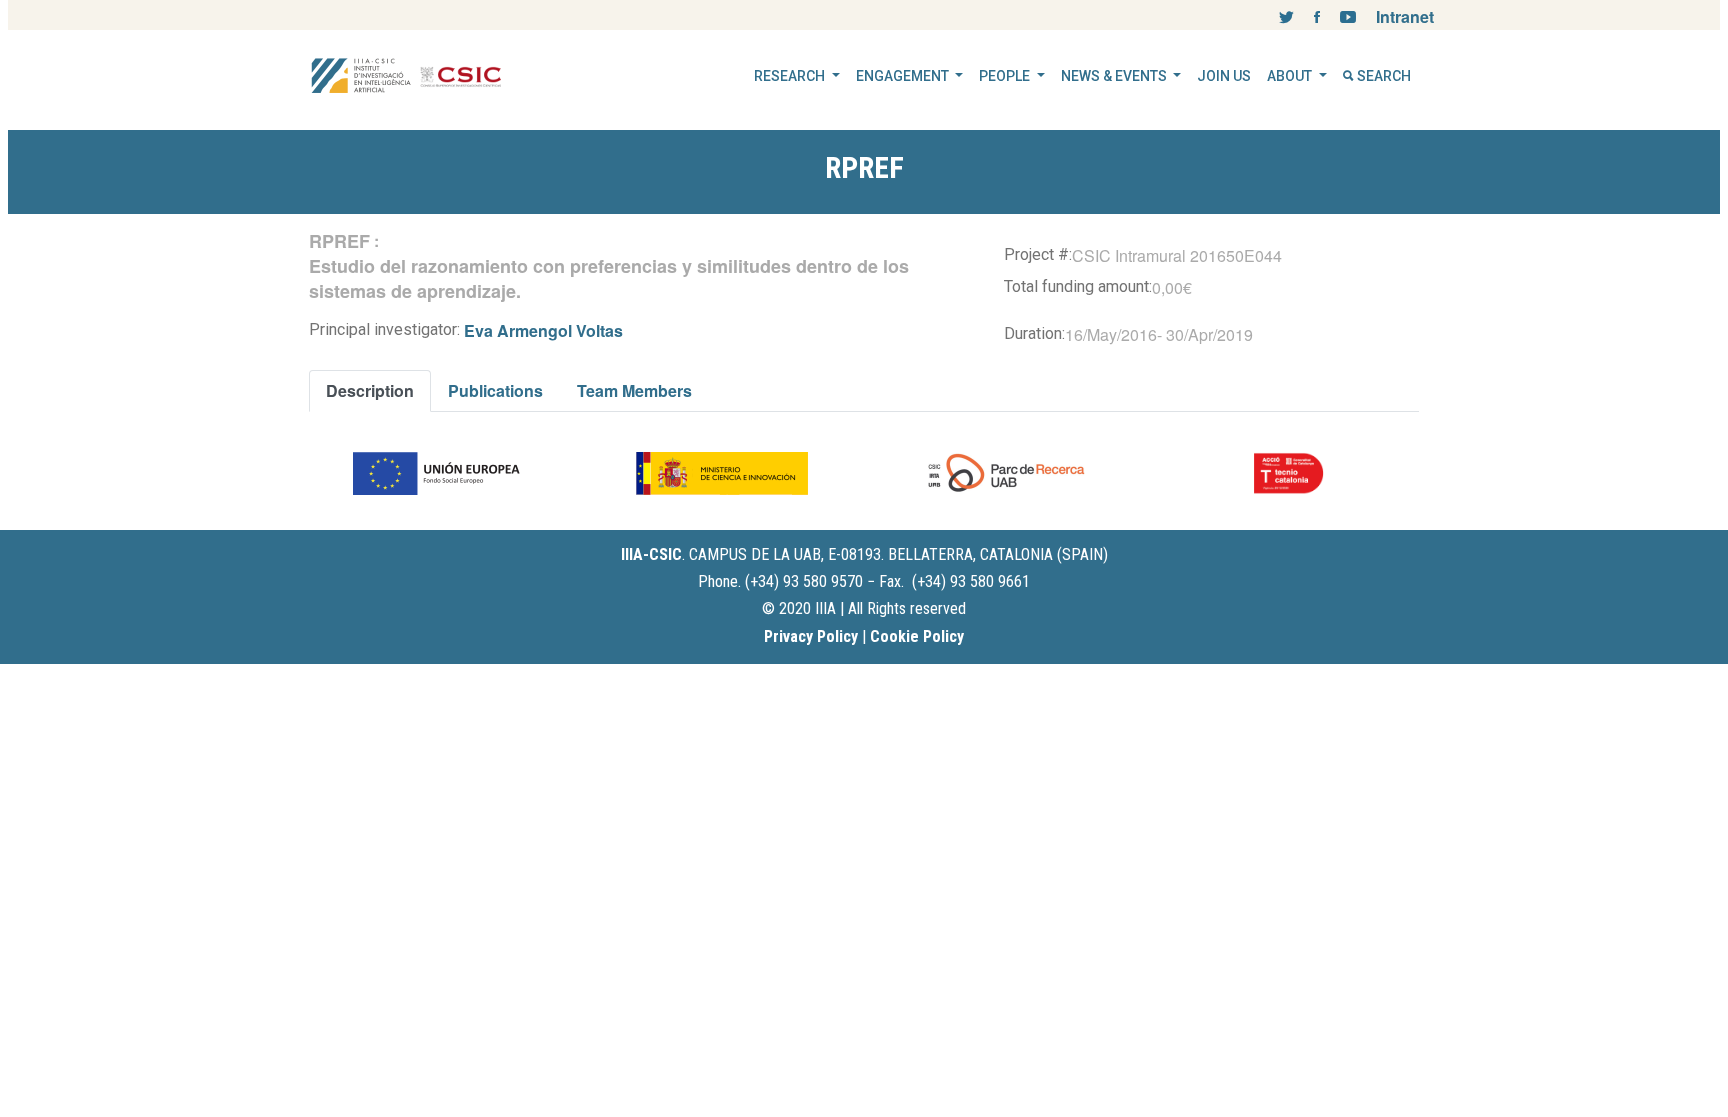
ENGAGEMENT (904, 76)
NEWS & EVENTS (1115, 76)
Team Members (634, 390)
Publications (495, 390)
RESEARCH (791, 76)
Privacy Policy (811, 636)
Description (370, 390)
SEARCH (1382, 76)
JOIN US (1224, 76)
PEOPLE (1006, 76)
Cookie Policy (917, 636)
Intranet (1405, 16)
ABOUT (1291, 76)
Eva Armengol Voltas (543, 330)
